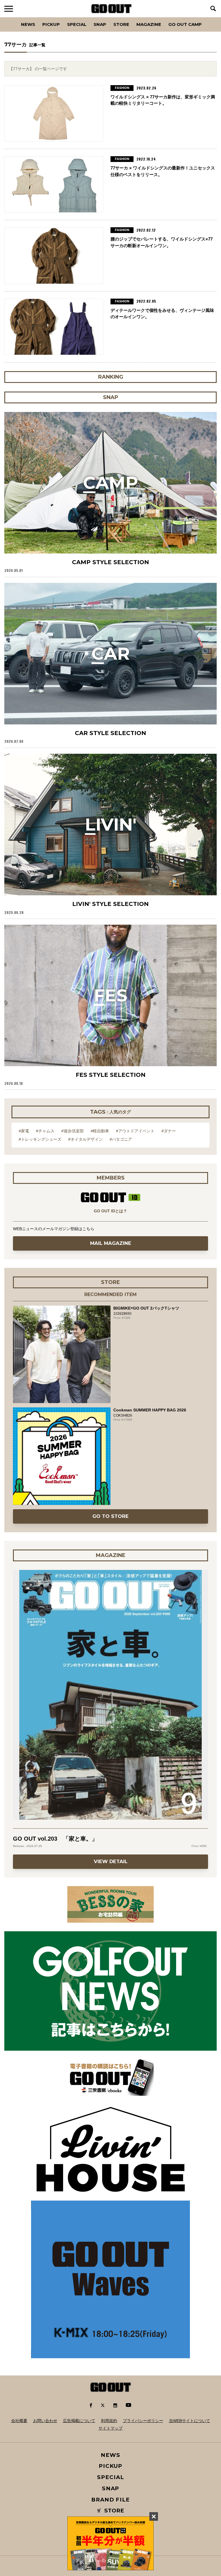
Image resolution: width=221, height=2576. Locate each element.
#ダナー (169, 1131)
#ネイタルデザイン (85, 1139)
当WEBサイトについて (189, 2421)
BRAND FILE (110, 2500)
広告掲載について (79, 2421)
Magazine (149, 24)
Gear (37, 17)
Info (206, 17)
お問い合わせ (45, 2421)
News (28, 24)
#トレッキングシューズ (40, 1139)
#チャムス (45, 1131)
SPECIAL (77, 24)
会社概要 (19, 2421)
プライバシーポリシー (143, 2421)
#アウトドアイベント (135, 1131)
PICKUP (51, 24)
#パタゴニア (121, 1139)
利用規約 (109, 2421)
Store (121, 24)
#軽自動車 (100, 1131)
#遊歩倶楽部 (73, 1131)
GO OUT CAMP (185, 24)
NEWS (110, 2455)
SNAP (100, 24)
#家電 (24, 1131)
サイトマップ (110, 2428)
